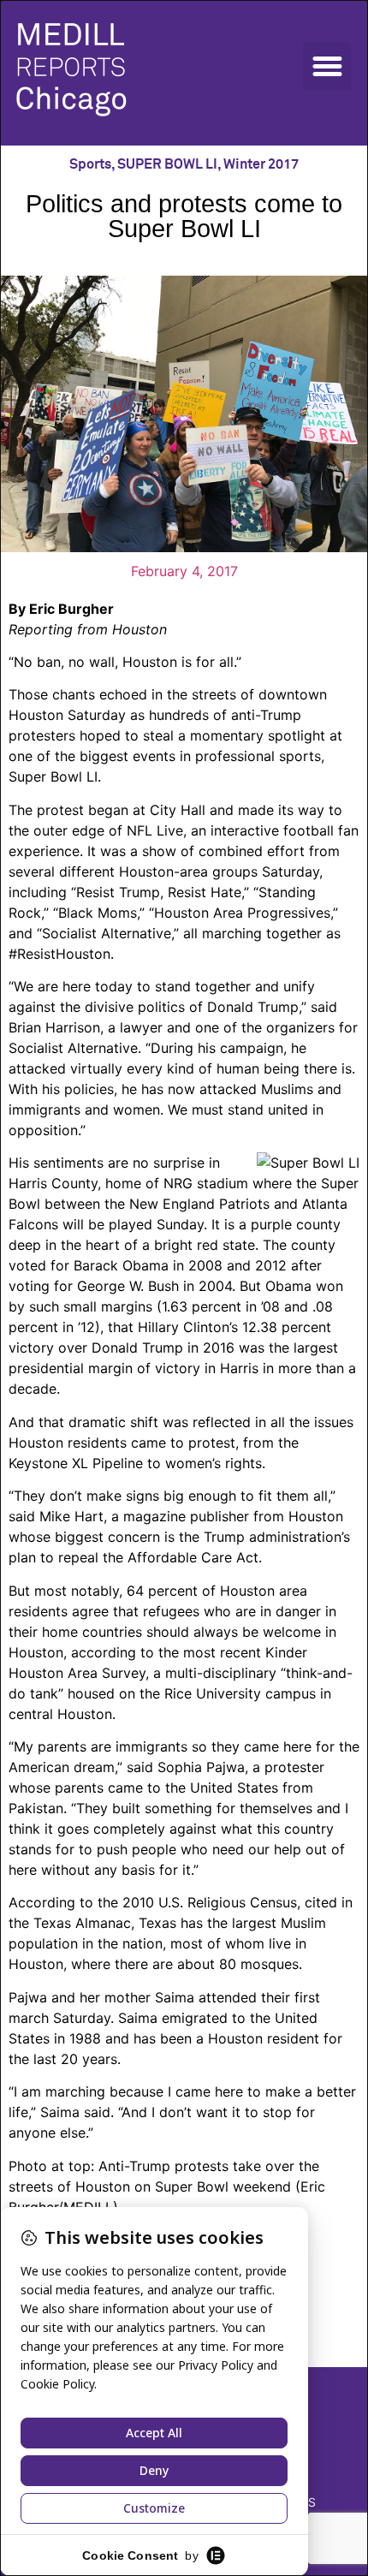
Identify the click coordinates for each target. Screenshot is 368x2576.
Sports (90, 164)
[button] (327, 67)
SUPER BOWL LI (167, 164)
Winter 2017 (261, 164)
